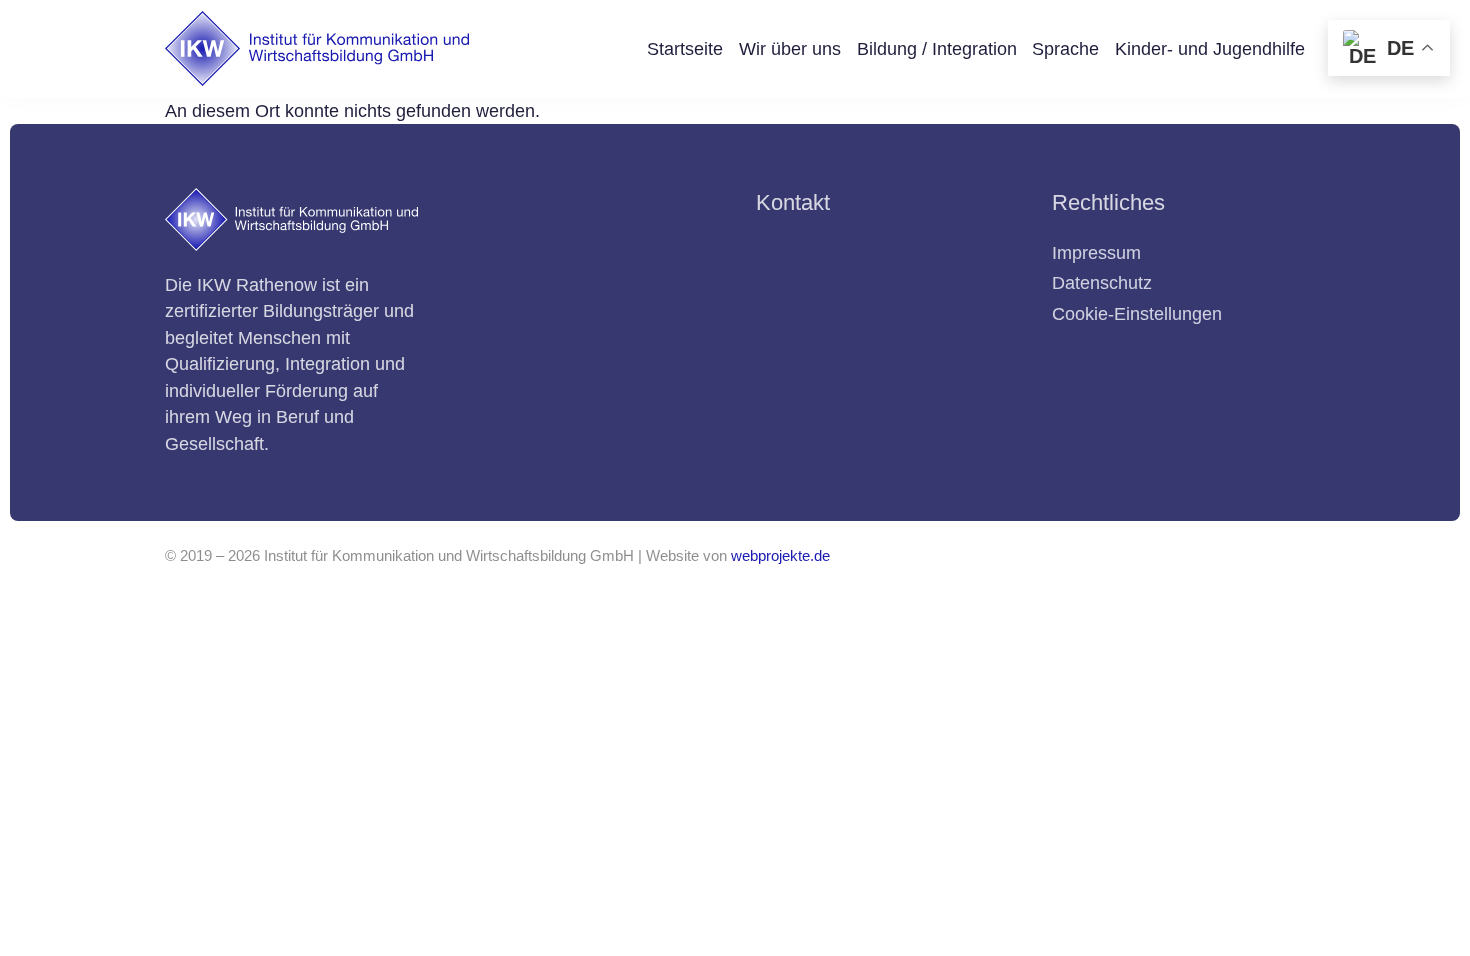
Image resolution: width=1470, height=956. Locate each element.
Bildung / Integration (937, 49)
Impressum (1096, 253)
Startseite (685, 49)
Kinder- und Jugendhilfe (1210, 49)
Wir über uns (790, 49)
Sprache (1065, 49)
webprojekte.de (780, 555)
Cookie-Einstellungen (1137, 314)
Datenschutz (1102, 283)
